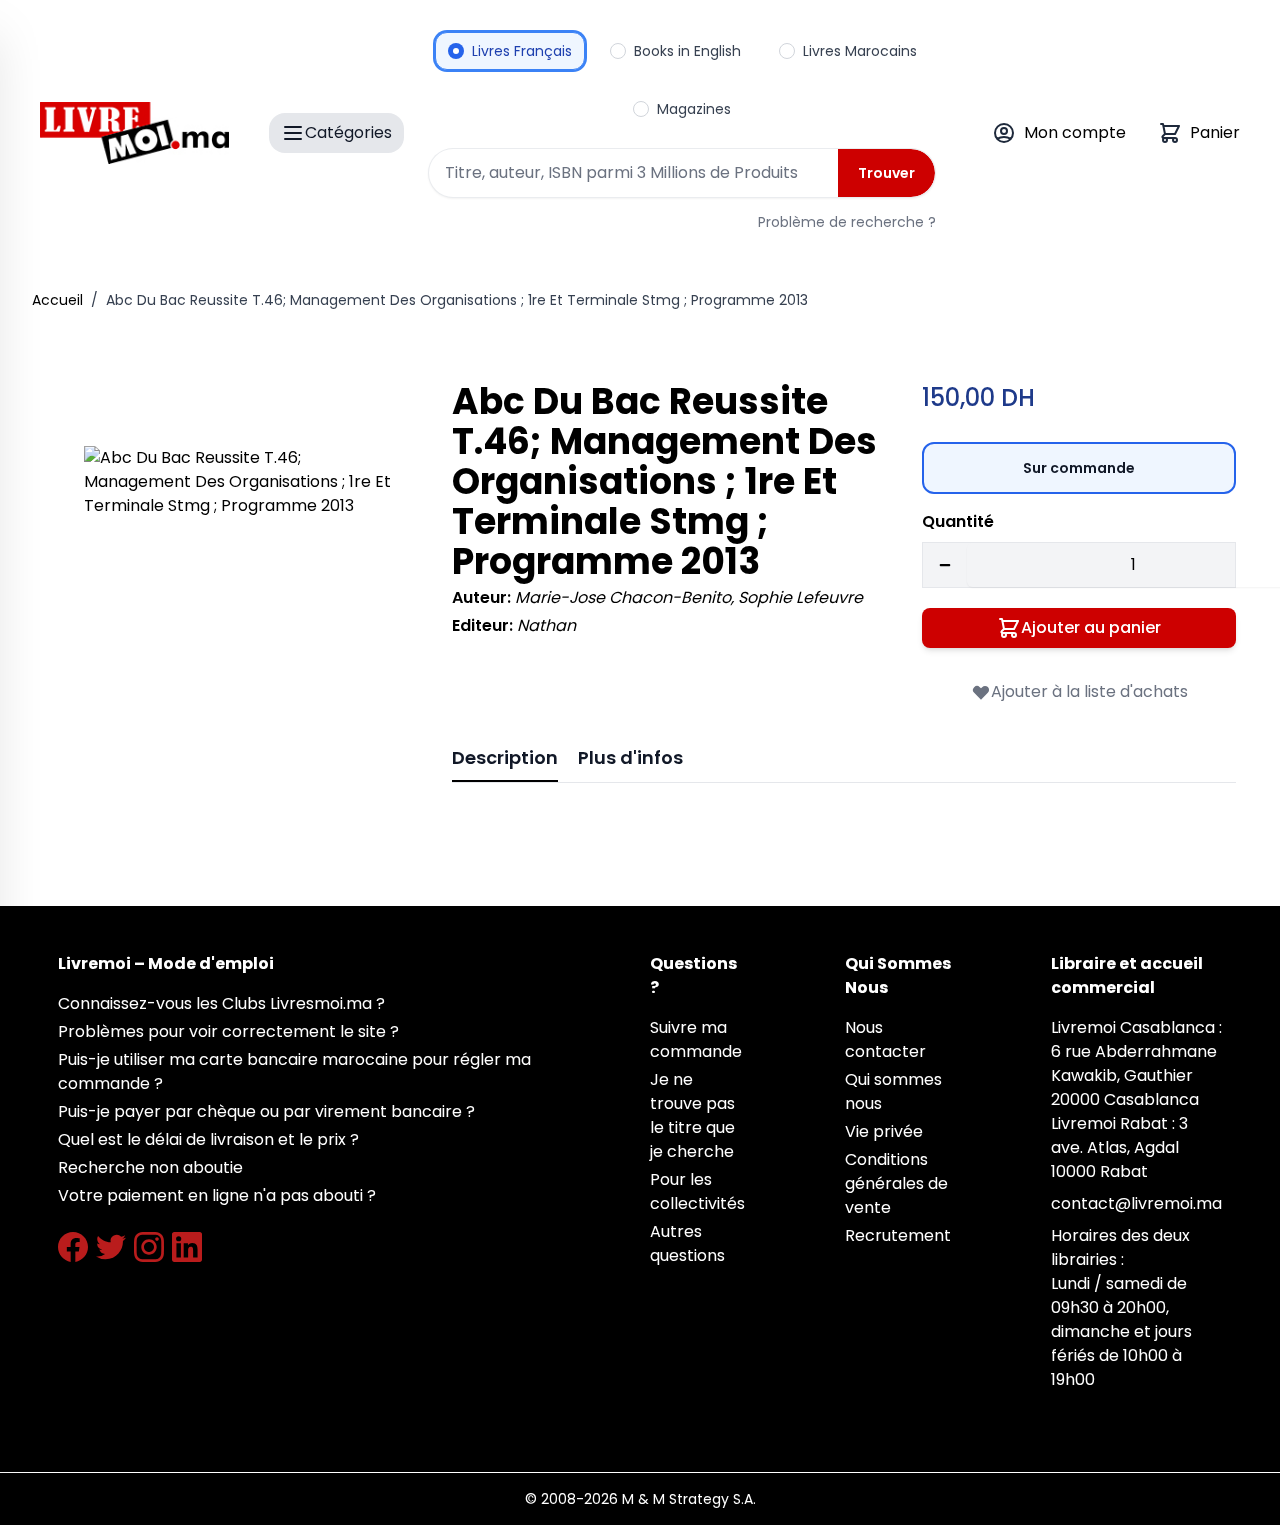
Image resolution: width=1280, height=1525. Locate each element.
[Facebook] (73, 1247)
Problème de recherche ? (847, 222)
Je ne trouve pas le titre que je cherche (692, 1115)
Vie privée (884, 1131)
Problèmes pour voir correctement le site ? (228, 1031)
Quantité (958, 521)
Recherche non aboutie (150, 1167)
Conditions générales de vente (896, 1183)
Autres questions (687, 1243)
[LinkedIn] (187, 1247)
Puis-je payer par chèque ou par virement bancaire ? (266, 1111)
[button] (240, 602)
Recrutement (898, 1235)
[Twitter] (111, 1247)
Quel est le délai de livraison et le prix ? (208, 1139)
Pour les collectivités (697, 1191)
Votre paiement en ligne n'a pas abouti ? (217, 1195)
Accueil (57, 300)
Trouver (886, 173)
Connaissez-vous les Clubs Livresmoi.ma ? (221, 1003)
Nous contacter (885, 1039)
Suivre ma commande (696, 1039)
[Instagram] (149, 1247)
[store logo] (134, 133)
